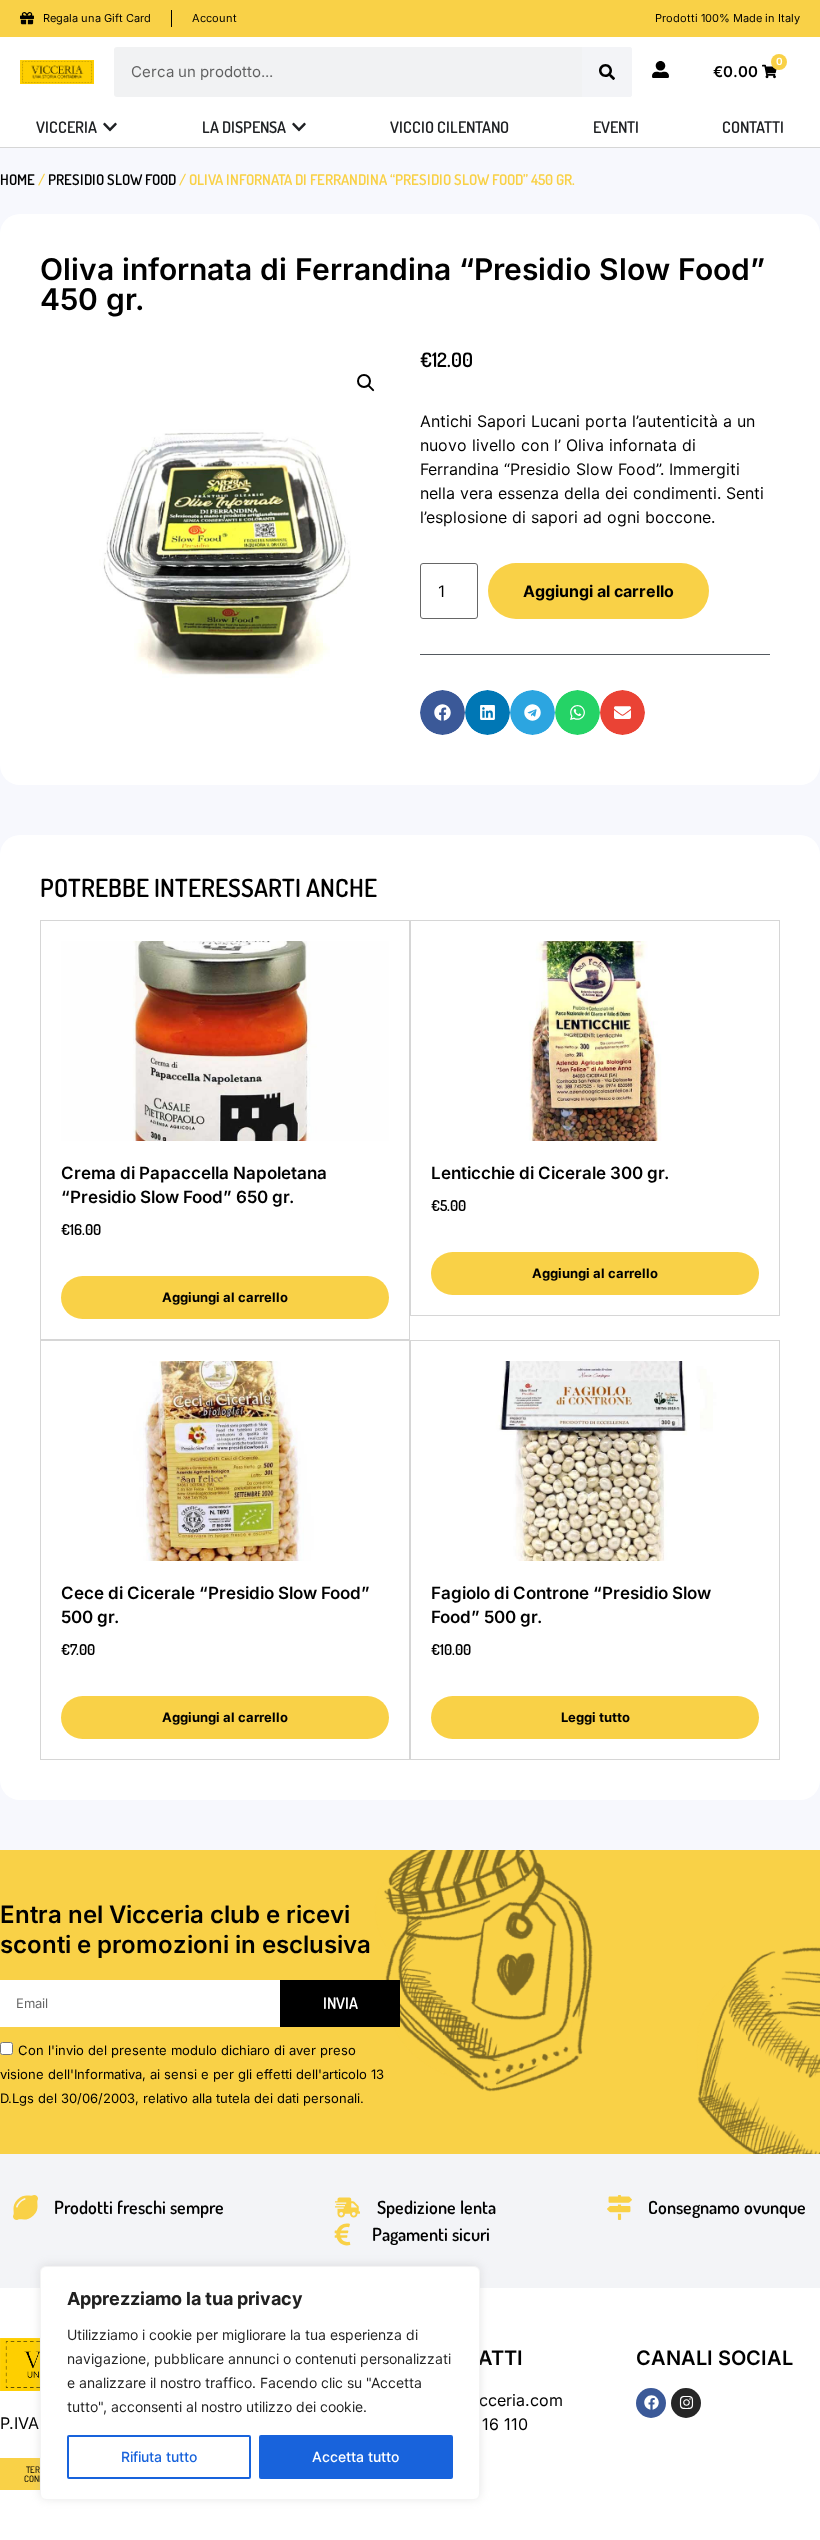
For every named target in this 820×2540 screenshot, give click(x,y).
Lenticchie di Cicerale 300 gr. (550, 1173)
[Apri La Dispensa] (299, 127)
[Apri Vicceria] (110, 127)
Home (17, 179)
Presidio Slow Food (112, 179)
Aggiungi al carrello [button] (225, 1297)
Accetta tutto (355, 2456)
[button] (366, 383)
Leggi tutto (595, 1717)
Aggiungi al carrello (598, 591)
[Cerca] (607, 72)
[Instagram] (686, 2403)
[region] (260, 2383)
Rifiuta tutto (159, 2456)
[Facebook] (651, 2403)
